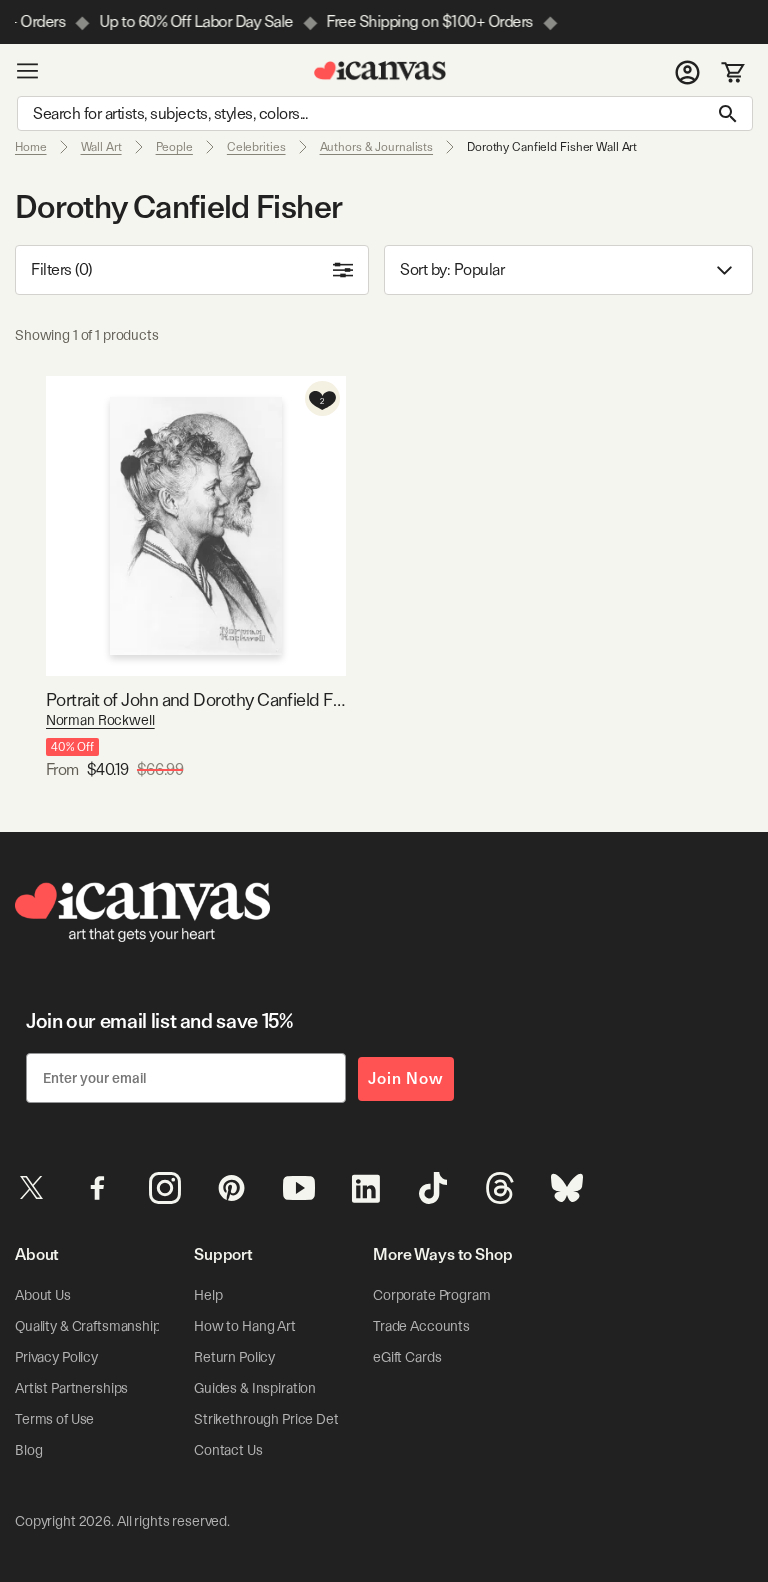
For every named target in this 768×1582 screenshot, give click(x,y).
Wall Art (101, 147)
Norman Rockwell (100, 720)
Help (208, 1295)
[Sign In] (687, 71)
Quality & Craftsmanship (88, 1326)
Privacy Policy (56, 1357)
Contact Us (228, 1450)
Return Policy (234, 1357)
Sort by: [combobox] (452, 269)
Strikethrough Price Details (276, 1419)
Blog (28, 1450)
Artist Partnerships (71, 1388)
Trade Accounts (421, 1326)
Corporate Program (432, 1295)
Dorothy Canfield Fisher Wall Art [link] (552, 147)
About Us (43, 1295)
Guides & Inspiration (255, 1388)
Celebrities (256, 147)
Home (31, 147)
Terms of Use (54, 1419)
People (174, 147)
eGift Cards (407, 1357)
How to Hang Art (245, 1326)
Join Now (406, 1078)
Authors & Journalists (376, 147)
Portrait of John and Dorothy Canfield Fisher (196, 699)
